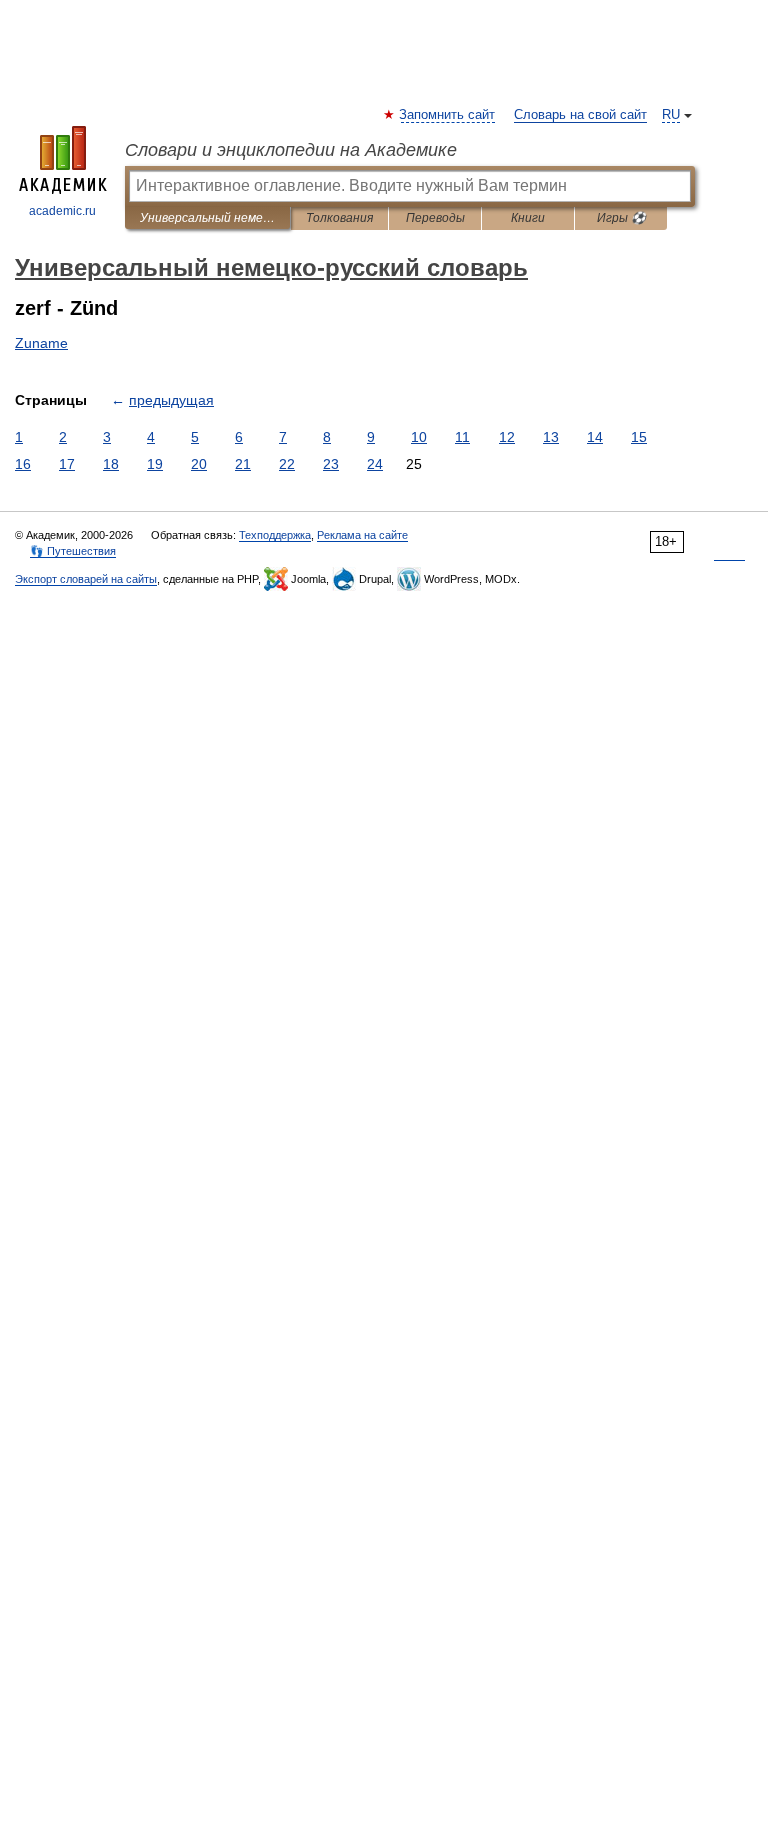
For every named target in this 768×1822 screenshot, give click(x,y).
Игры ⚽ (621, 218)
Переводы (435, 218)
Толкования (339, 218)
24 (375, 464)
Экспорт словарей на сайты (86, 579)
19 (155, 464)
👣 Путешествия (73, 551)
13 (551, 437)
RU (671, 115)
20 (199, 464)
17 (67, 464)
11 (462, 437)
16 (23, 464)
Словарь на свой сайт (580, 115)
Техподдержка (275, 535)
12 (507, 437)
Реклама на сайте (362, 535)
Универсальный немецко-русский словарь (207, 218)
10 (419, 437)
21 (243, 464)
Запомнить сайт (448, 115)
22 (287, 464)
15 (639, 437)
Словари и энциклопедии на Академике (291, 150)
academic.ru (62, 211)
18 (111, 464)
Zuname (41, 343)
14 (595, 437)
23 (331, 464)
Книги (528, 218)
